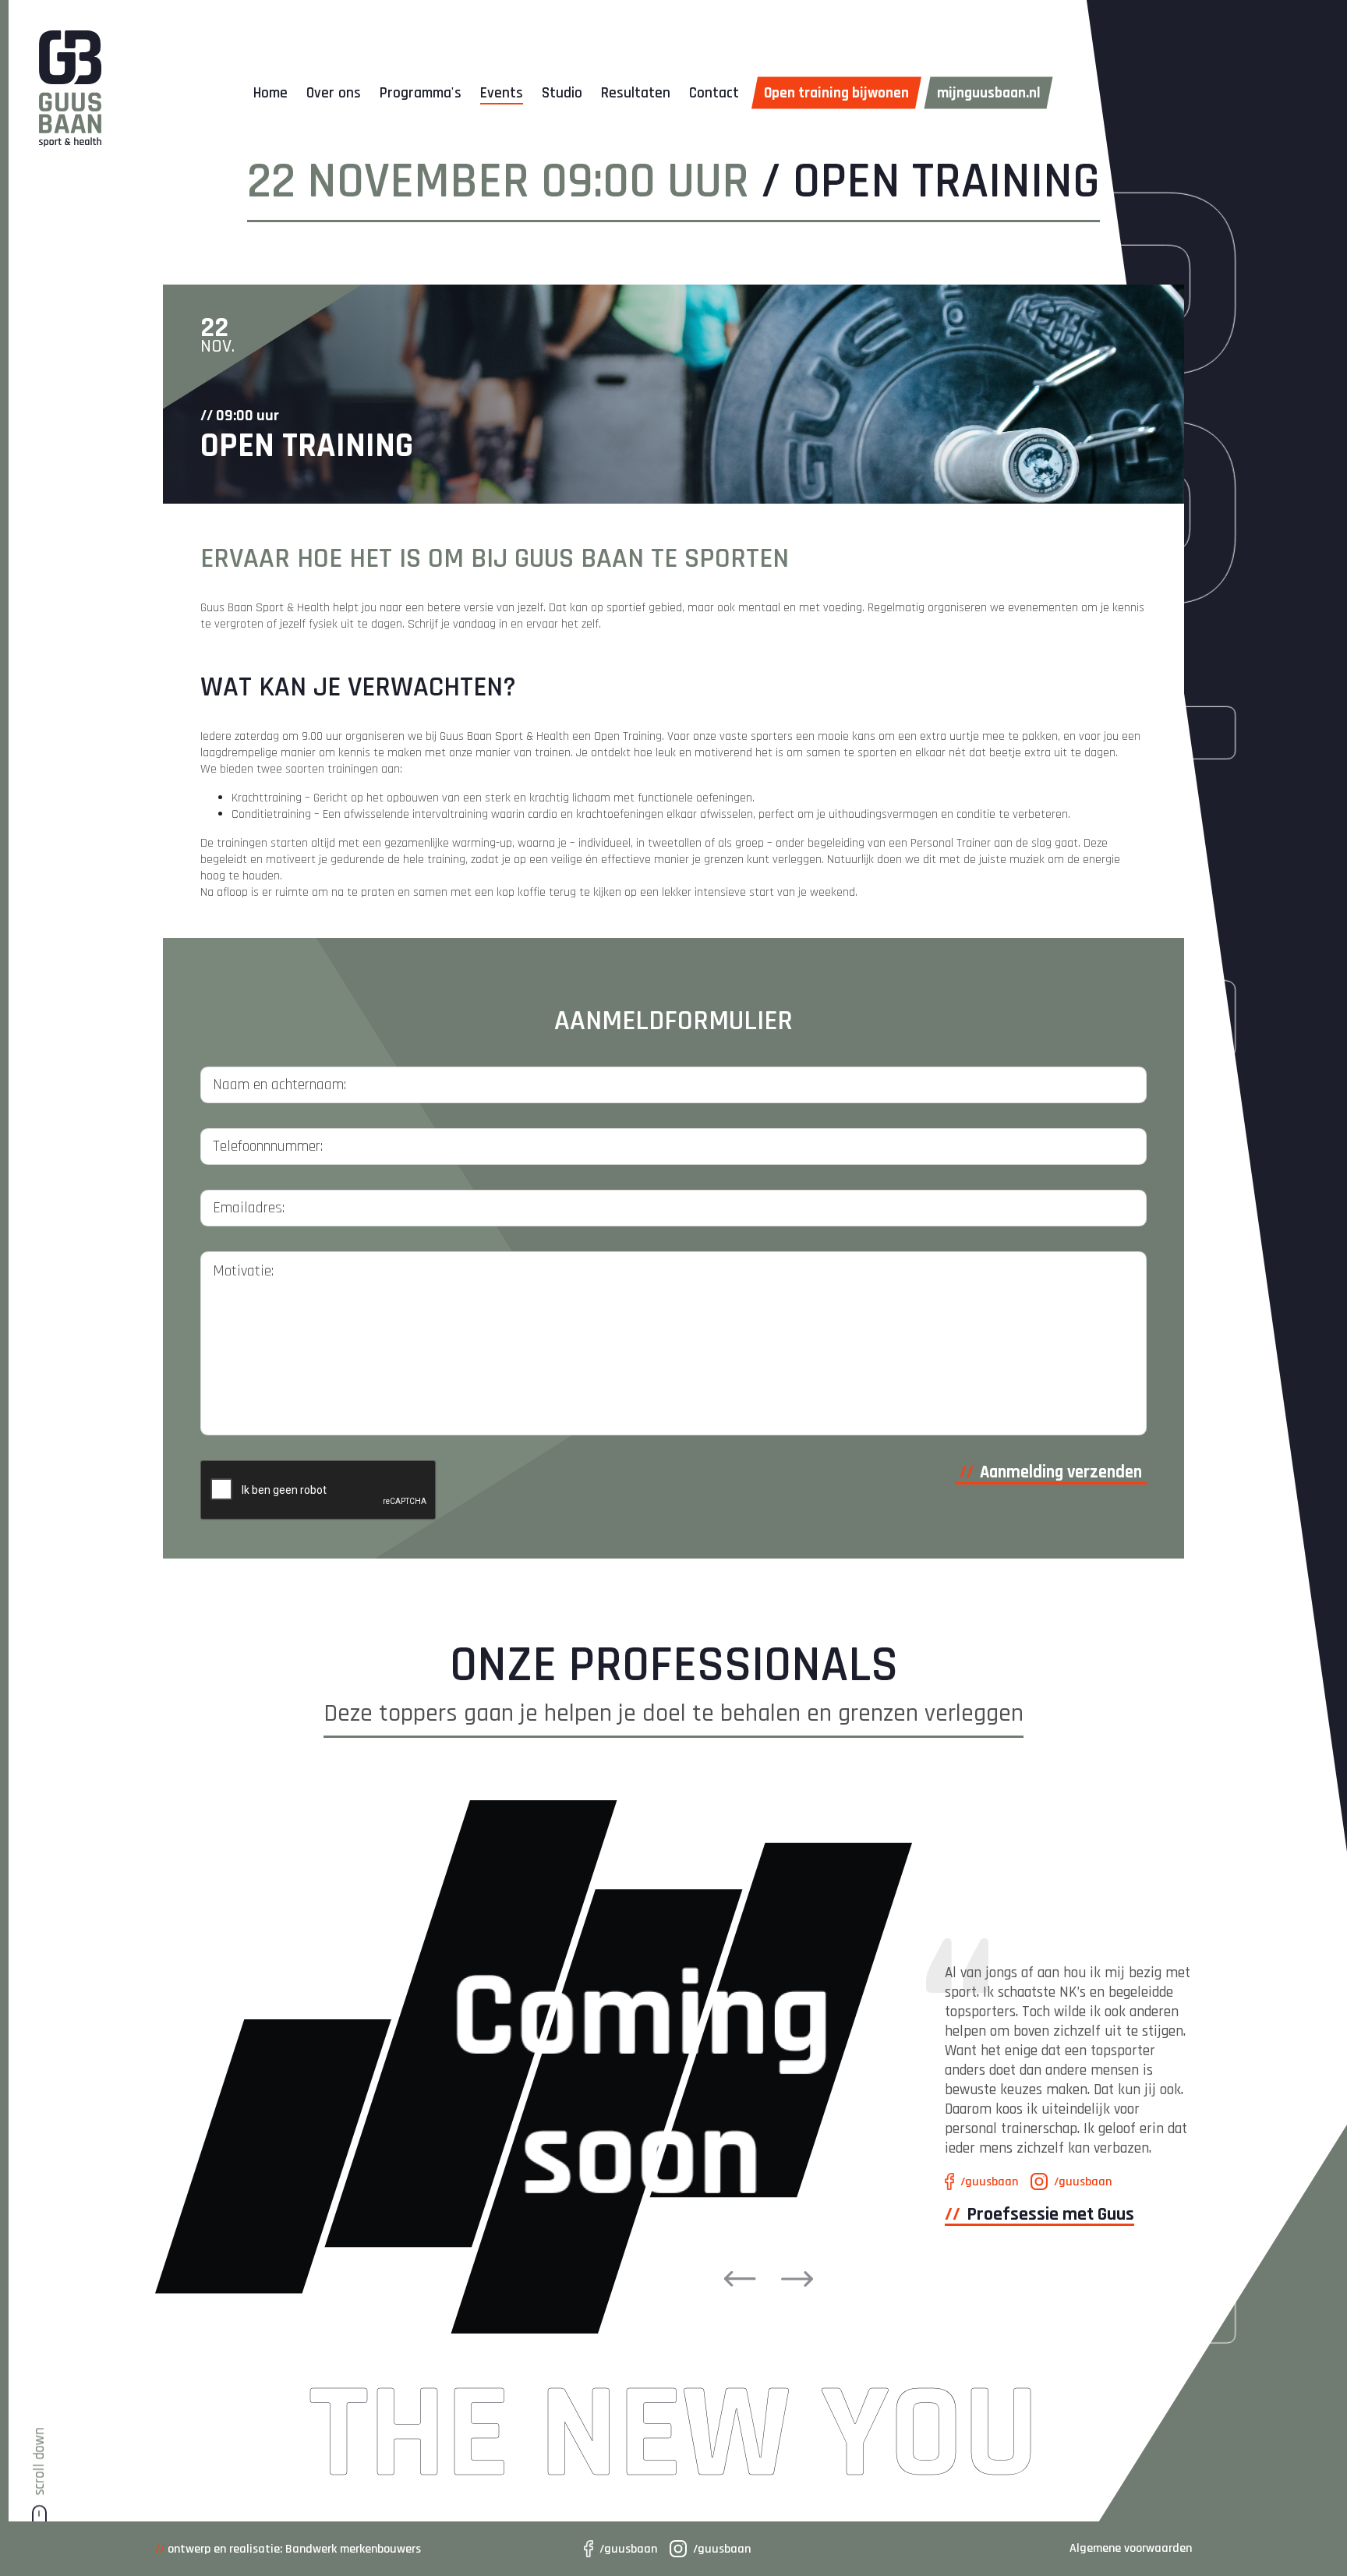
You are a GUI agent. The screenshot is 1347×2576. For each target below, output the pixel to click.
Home (270, 93)
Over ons (334, 93)
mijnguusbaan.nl (989, 93)
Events (502, 93)
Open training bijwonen (836, 93)
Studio (562, 93)
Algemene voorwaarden (1131, 2548)
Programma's (421, 93)
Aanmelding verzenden (1061, 1472)
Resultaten (636, 93)
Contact (714, 93)
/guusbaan (628, 2549)
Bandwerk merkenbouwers (353, 2549)
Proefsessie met (1050, 2214)
